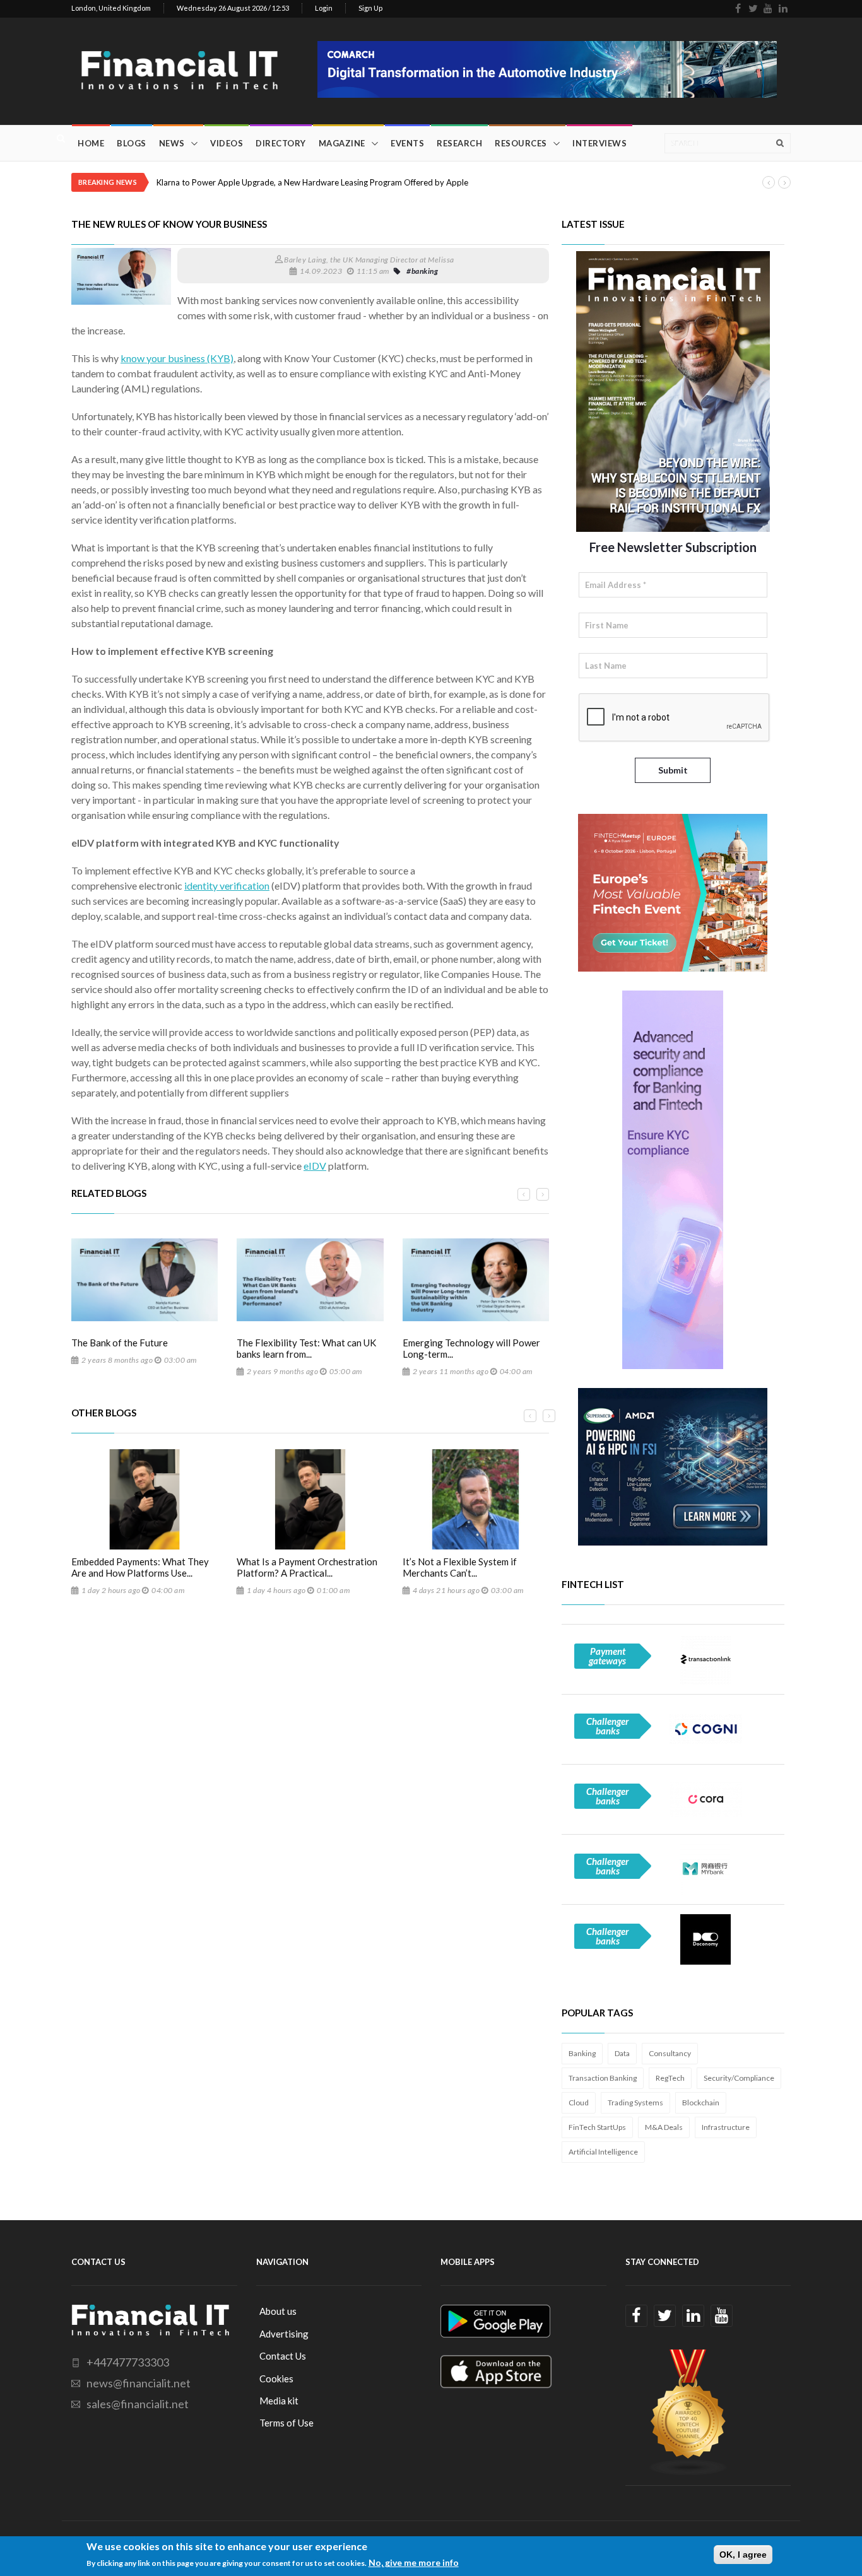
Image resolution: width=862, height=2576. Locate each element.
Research (459, 143)
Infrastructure (726, 2127)
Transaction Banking (603, 2078)
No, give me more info (414, 2562)
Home (91, 143)
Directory (281, 143)
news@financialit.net (139, 2383)
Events (407, 143)
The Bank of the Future (120, 1343)
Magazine (342, 143)
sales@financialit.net (138, 2404)
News (172, 143)
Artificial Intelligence (603, 2152)
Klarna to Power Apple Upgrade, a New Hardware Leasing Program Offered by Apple (312, 182)
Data (622, 2053)
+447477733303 (128, 2362)
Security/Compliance (739, 2078)
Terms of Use (286, 2423)
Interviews (599, 143)
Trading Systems (635, 2103)
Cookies (276, 2379)
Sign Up (370, 8)
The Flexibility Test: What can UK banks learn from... (306, 1348)
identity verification (227, 885)
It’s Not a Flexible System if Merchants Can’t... (460, 1567)
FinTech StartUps (597, 2127)
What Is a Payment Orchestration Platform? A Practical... (307, 1567)
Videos (227, 143)
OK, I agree (743, 2555)
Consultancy (670, 2053)
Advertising (284, 2334)
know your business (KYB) (177, 358)
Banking (582, 2053)
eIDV (315, 1166)
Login (324, 8)
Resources (521, 143)
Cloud (579, 2103)
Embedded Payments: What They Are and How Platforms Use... (140, 1567)
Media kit (279, 2401)
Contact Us (283, 2356)
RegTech (670, 2078)
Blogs (132, 143)
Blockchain (701, 2103)
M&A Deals (664, 2127)
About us (278, 2311)
